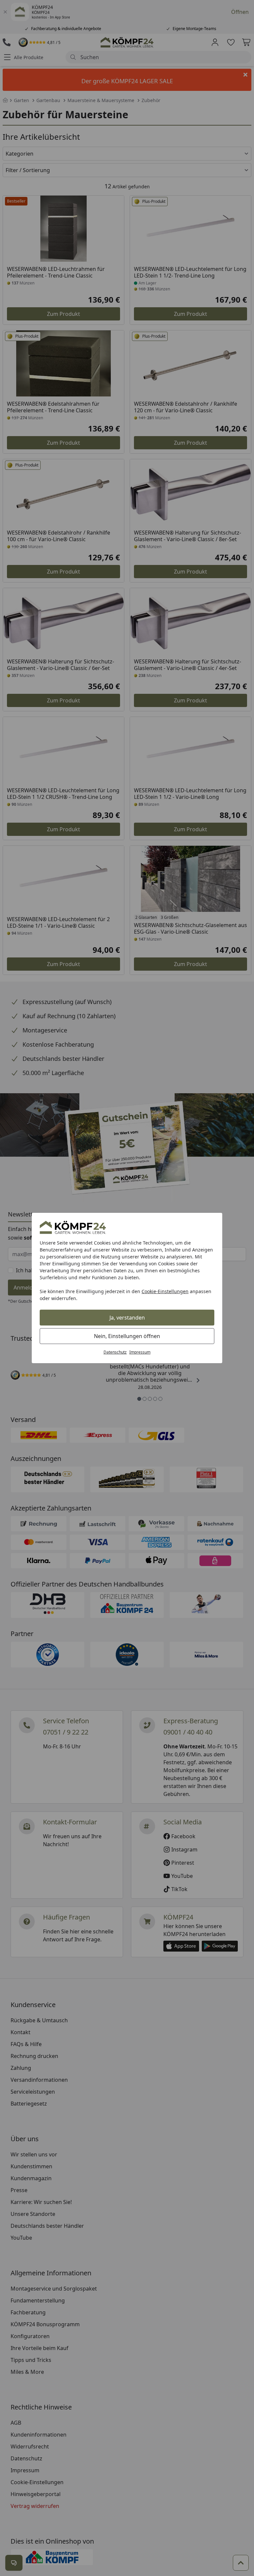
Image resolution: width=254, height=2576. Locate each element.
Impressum (140, 1352)
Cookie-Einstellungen (165, 1291)
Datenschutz (115, 1352)
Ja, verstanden (127, 1318)
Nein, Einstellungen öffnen (127, 1336)
